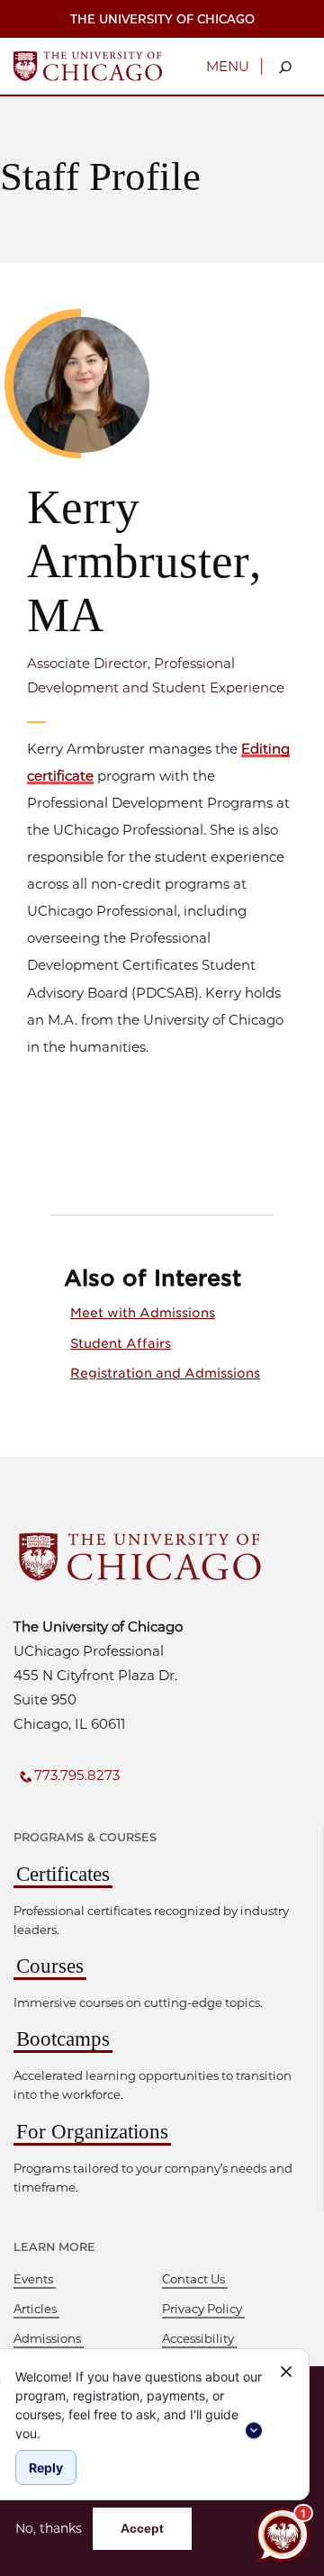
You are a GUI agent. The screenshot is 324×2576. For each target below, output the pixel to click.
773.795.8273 (77, 1775)
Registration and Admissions (165, 1373)
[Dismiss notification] (286, 2372)
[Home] (88, 65)
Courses (50, 1966)
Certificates (63, 1874)
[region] (140, 2403)
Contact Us (193, 2279)
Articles (35, 2309)
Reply (46, 2468)
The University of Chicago (162, 19)
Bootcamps (63, 2039)
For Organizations (92, 2132)
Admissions (47, 2338)
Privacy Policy (202, 2309)
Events (33, 2279)
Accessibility (198, 2338)
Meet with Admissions (143, 1313)
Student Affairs (121, 1343)
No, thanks (49, 2529)
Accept (142, 2528)
